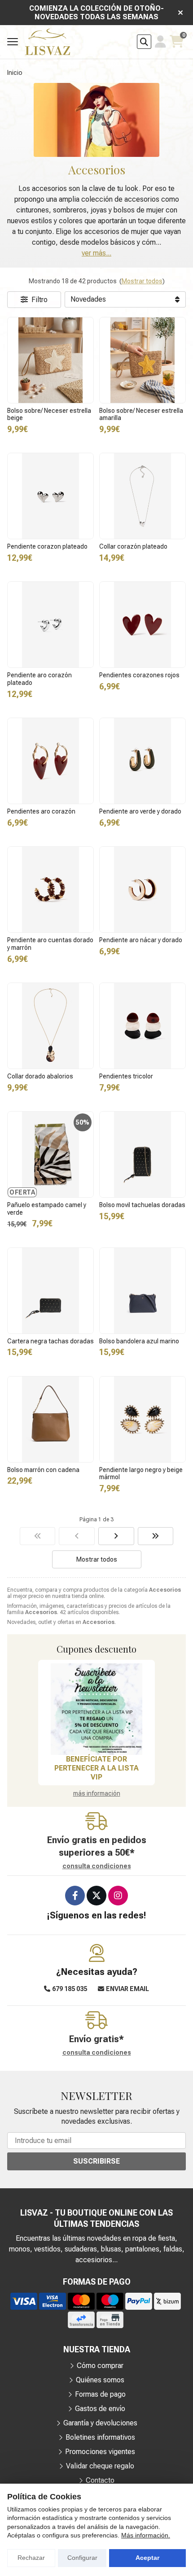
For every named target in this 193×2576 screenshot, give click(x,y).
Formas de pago (100, 2394)
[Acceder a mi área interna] (160, 42)
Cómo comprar (100, 2366)
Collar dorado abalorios (40, 1076)
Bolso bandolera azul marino (139, 1341)
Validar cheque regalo (100, 2466)
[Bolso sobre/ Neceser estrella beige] (50, 360)
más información (97, 1793)
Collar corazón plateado (133, 546)
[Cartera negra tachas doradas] (50, 1291)
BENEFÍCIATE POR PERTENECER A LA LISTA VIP (96, 1768)
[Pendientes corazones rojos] (143, 625)
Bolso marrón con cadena (43, 1470)
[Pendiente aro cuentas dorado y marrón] (50, 890)
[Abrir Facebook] (75, 1896)
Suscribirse (96, 2161)
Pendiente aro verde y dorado (140, 811)
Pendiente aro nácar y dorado (141, 940)
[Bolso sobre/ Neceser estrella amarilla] (143, 360)
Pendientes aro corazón (41, 811)
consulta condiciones (97, 1866)
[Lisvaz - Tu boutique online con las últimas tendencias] (48, 42)
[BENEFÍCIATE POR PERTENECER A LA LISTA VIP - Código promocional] (96, 1709)
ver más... (96, 253)
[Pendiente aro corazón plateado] (50, 625)
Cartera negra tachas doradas (50, 1341)
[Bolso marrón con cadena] (50, 1419)
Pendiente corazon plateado (47, 546)
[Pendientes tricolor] (143, 1026)
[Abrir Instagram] (118, 1896)
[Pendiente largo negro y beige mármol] (143, 1419)
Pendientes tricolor (126, 1076)
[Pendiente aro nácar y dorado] (143, 890)
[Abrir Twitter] (96, 1896)
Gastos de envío (100, 2409)
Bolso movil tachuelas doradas (142, 1205)
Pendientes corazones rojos (139, 675)
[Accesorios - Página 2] (116, 1536)
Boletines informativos (100, 2437)
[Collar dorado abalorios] (50, 1026)
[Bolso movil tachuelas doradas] (143, 1154)
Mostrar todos (142, 281)
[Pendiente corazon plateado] (50, 496)
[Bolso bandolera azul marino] (143, 1291)
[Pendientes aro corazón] (50, 761)
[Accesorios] (38, 1536)
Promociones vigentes (100, 2452)
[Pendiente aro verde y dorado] (143, 761)
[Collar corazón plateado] (143, 496)
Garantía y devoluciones (100, 2423)
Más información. (146, 2535)
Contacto (100, 2480)
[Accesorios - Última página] (156, 1536)
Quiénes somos (100, 2380)
